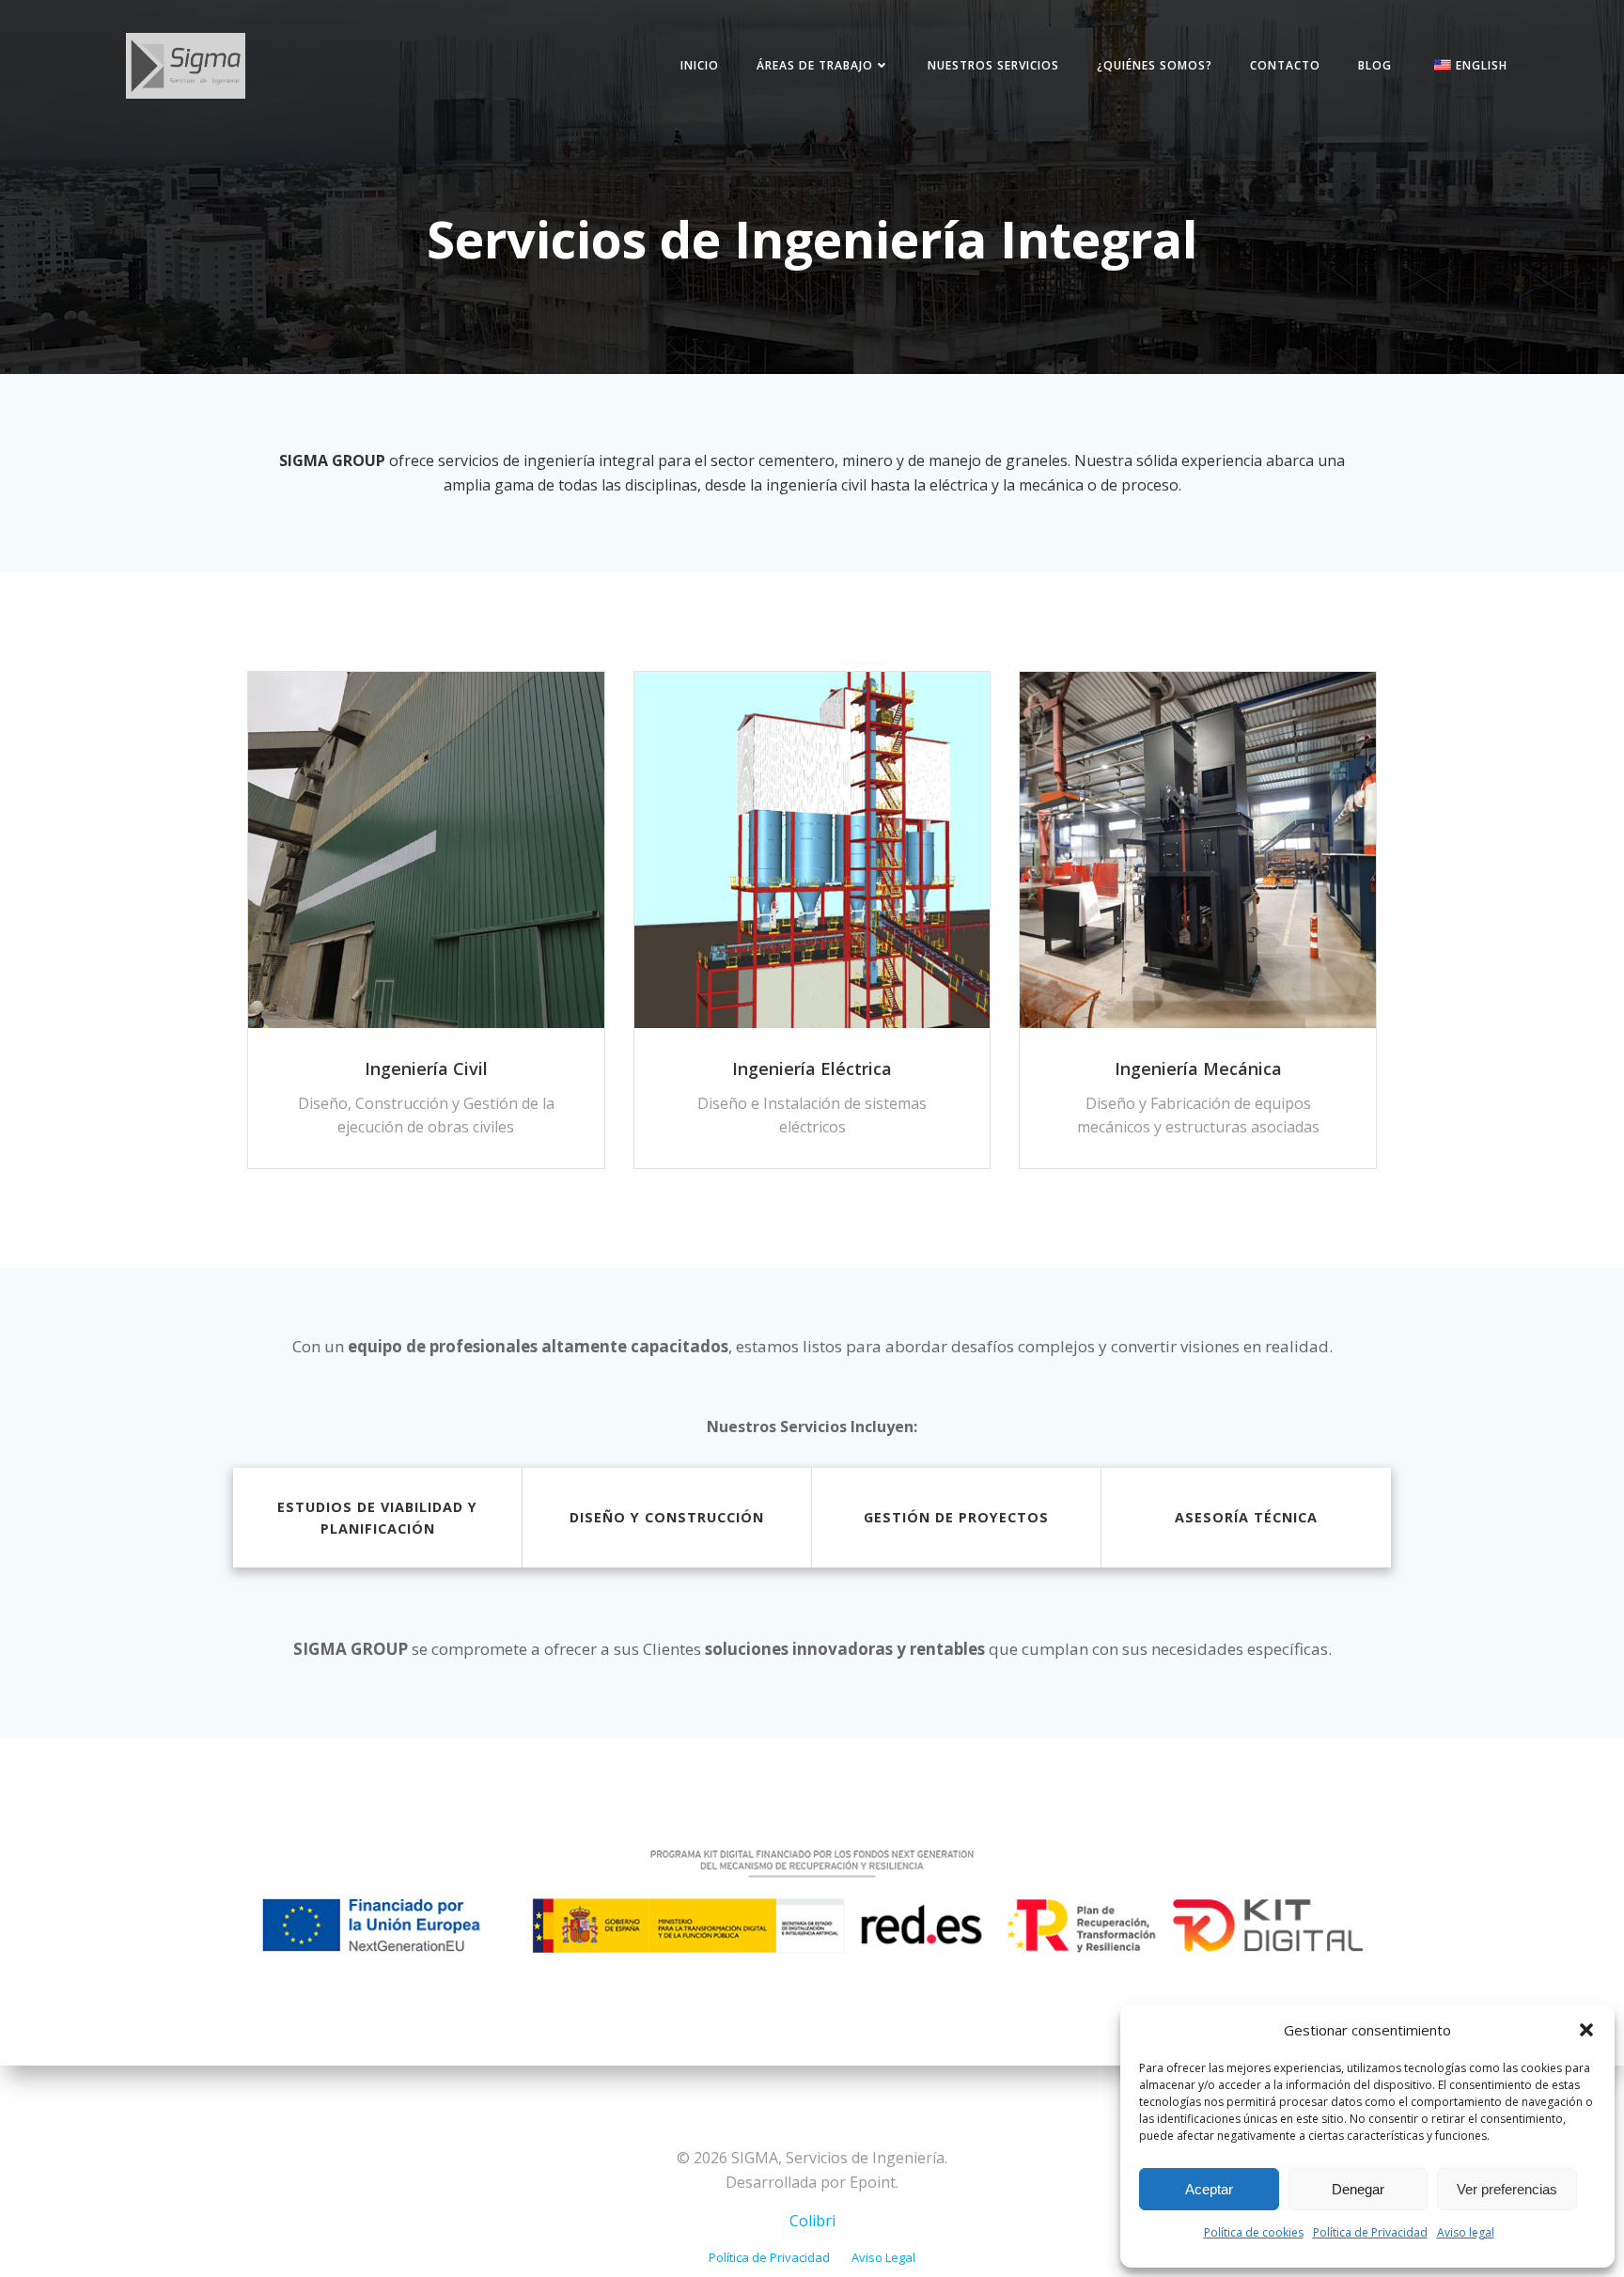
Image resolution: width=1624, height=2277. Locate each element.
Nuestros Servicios (993, 65)
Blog (1375, 65)
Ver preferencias (1507, 2189)
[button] (1586, 2030)
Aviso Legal (883, 2257)
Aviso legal (1466, 2232)
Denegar (1358, 2189)
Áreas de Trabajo (815, 65)
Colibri (812, 2221)
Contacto (1285, 65)
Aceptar (1209, 2189)
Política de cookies (1254, 2232)
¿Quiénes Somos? (1155, 65)
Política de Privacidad (1370, 2232)
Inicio (700, 65)
